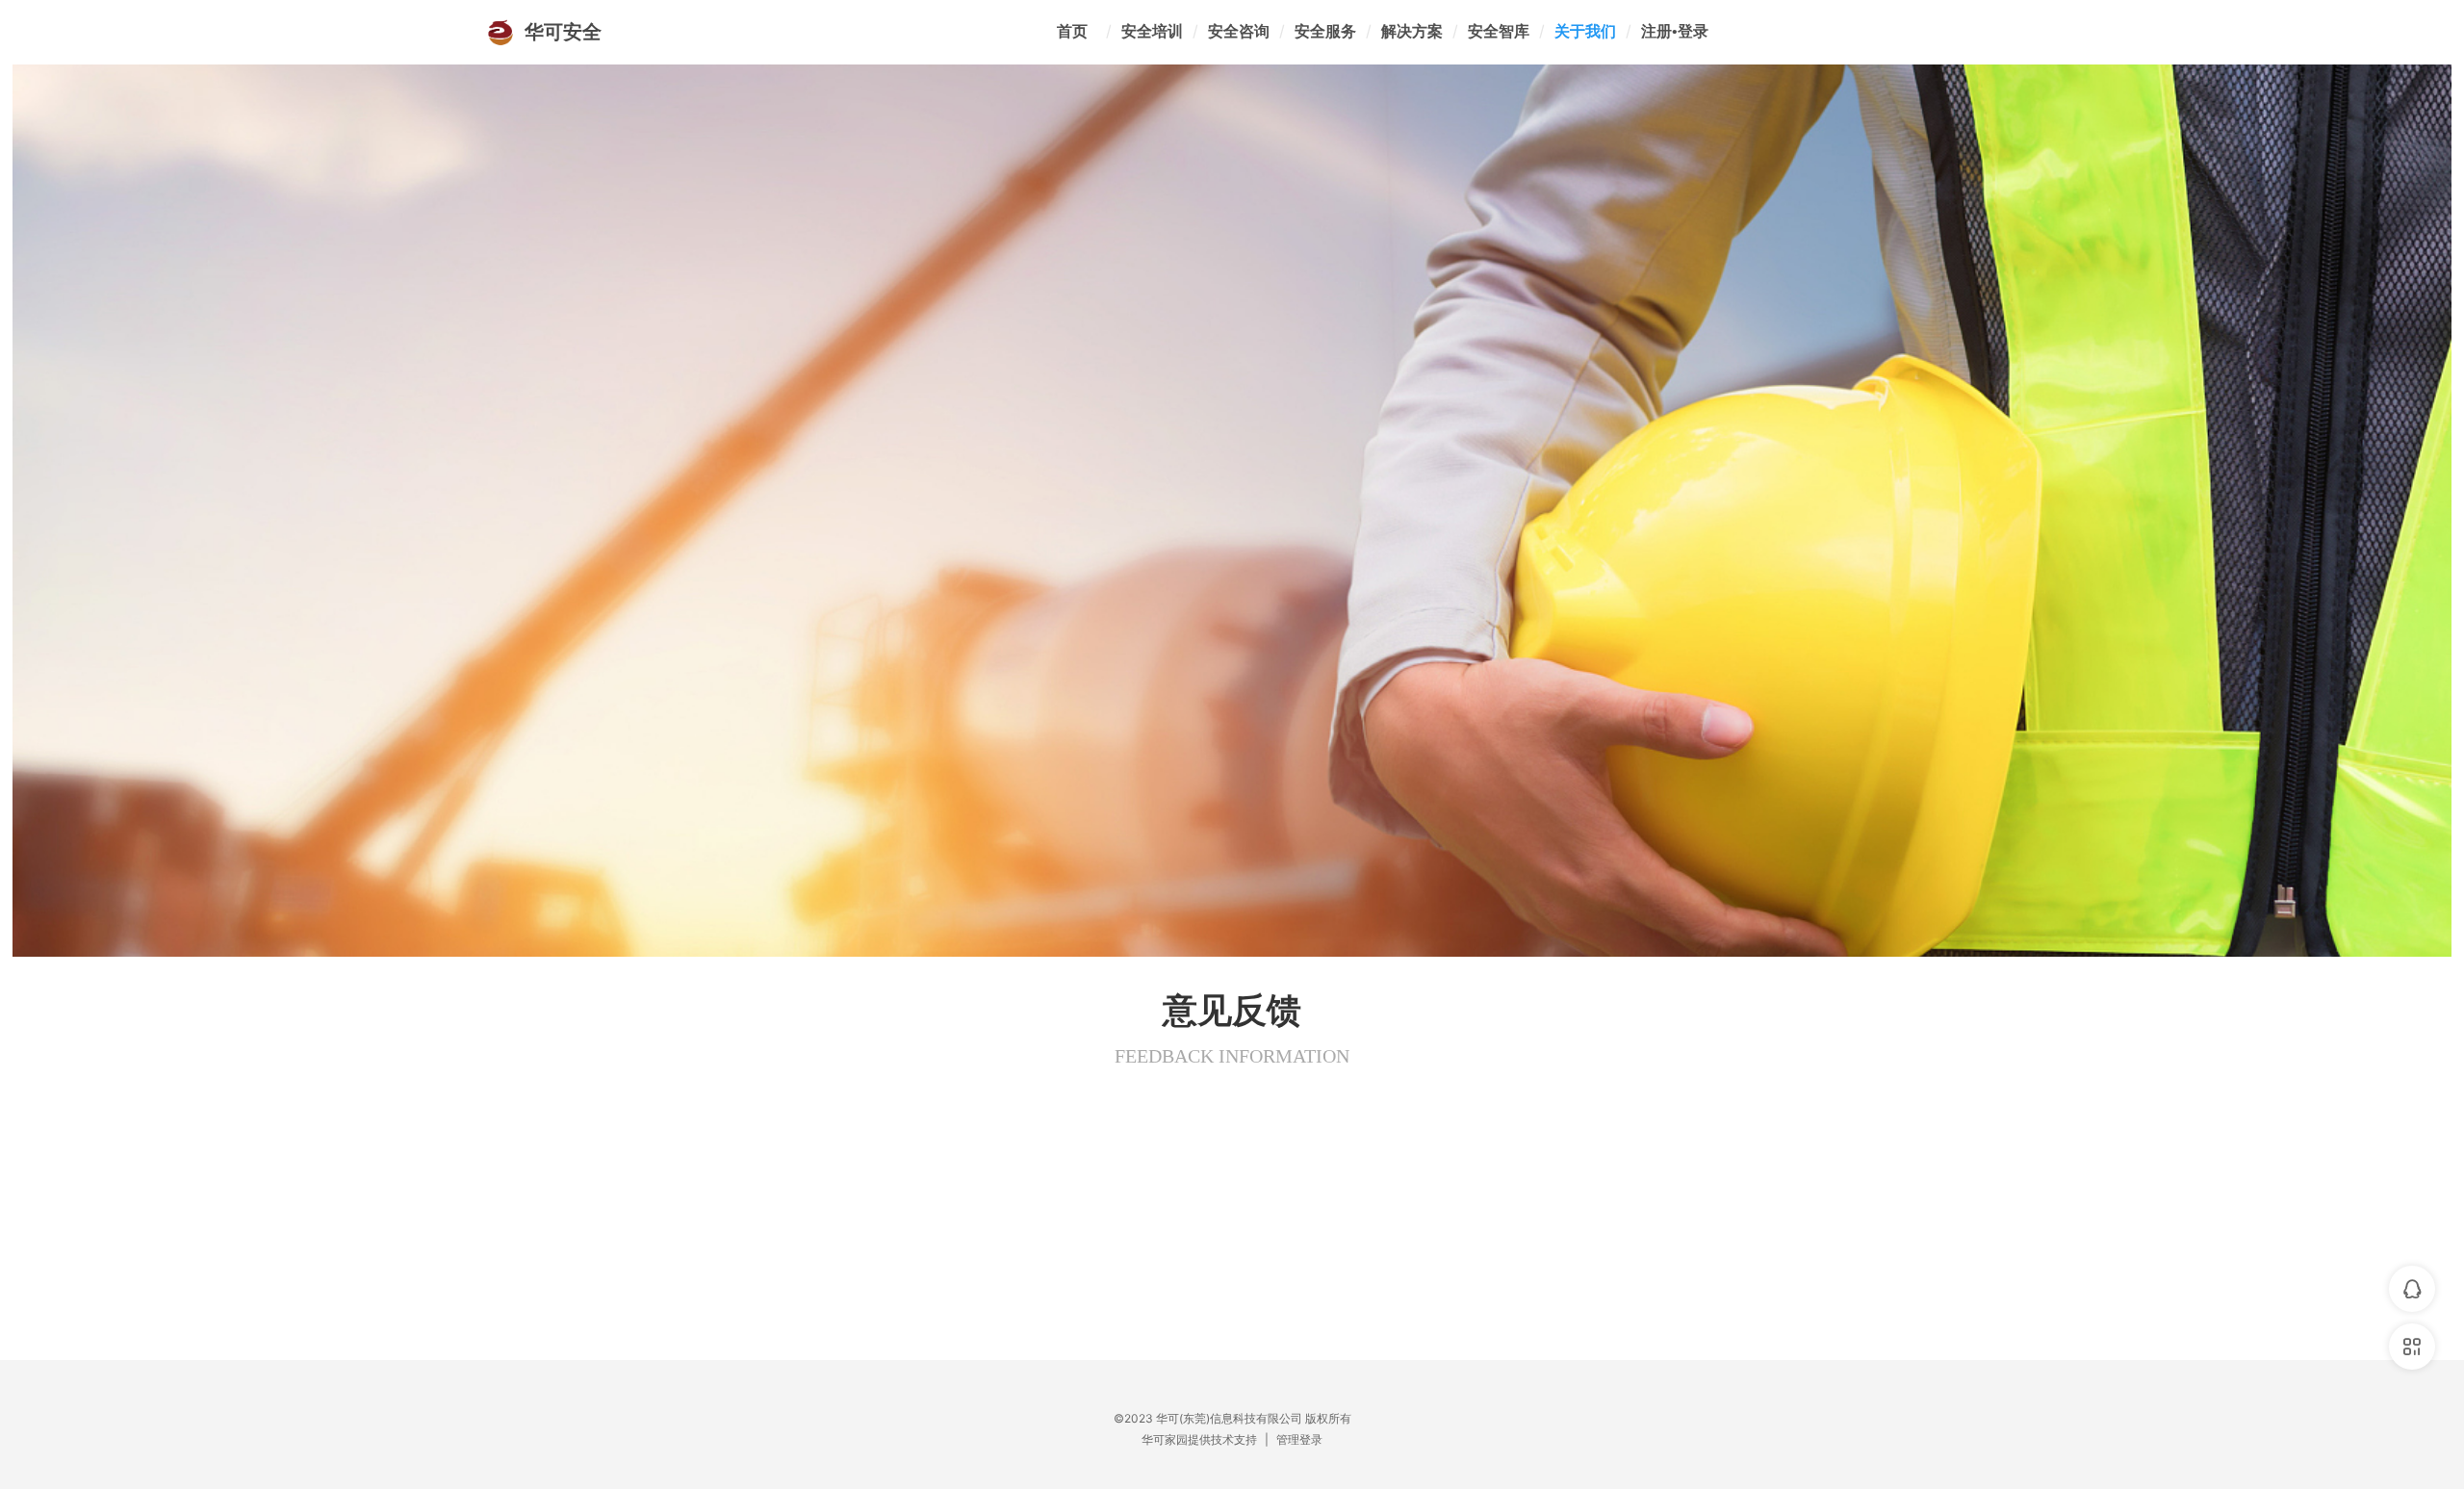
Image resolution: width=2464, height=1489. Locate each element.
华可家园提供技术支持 (1199, 1439)
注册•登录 (1675, 31)
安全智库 (1499, 31)
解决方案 (1412, 31)
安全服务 (1325, 31)
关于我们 (1585, 31)
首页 (1072, 31)
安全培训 (1152, 31)
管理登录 (1299, 1439)
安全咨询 (1239, 31)
